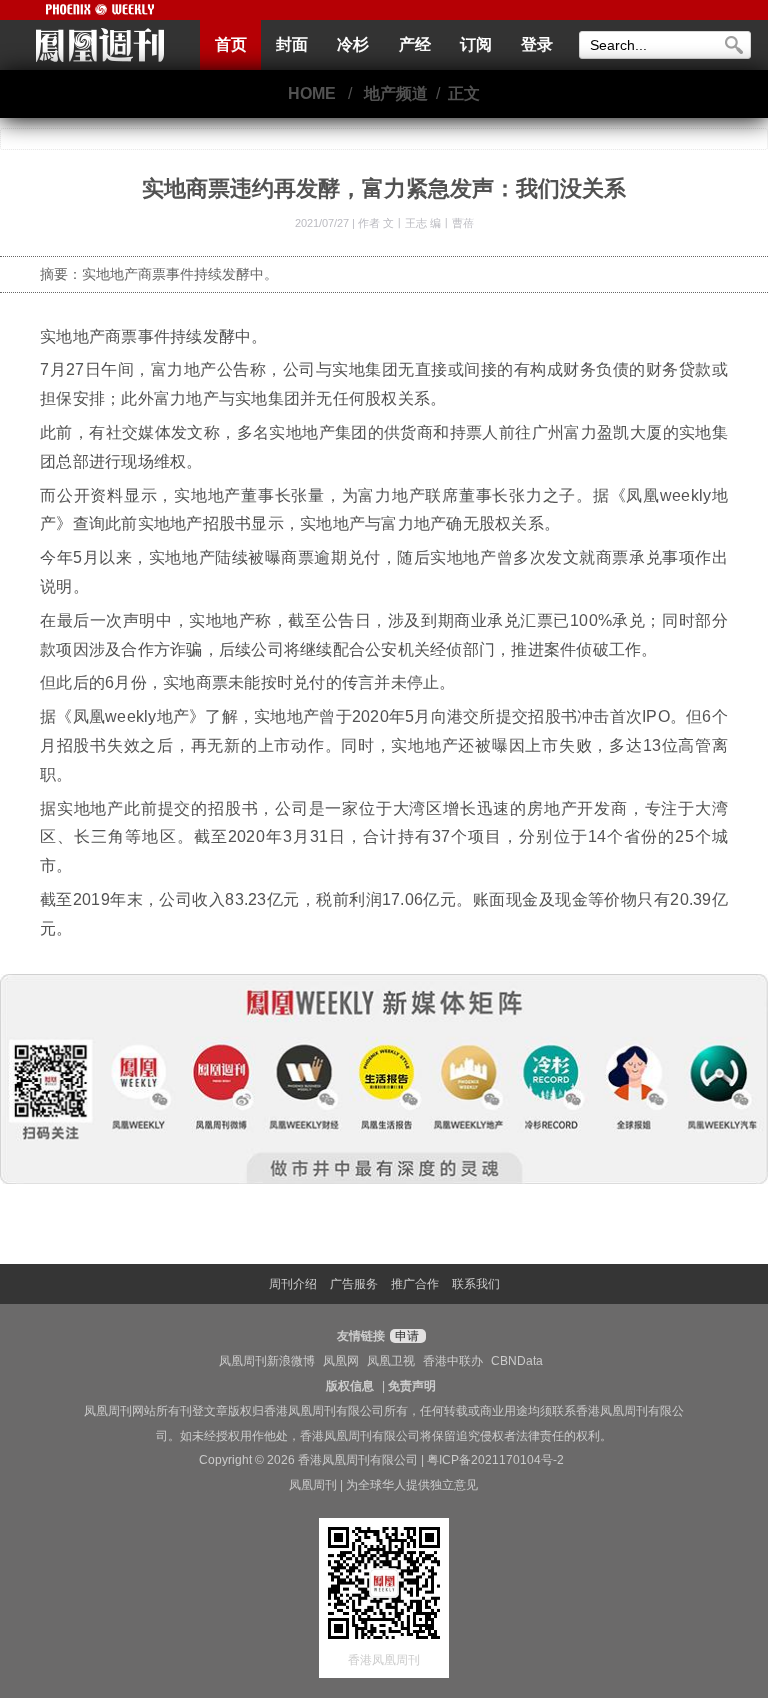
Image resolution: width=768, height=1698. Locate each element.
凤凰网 (341, 1361)
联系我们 (476, 1284)
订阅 (476, 44)
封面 (292, 44)
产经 (415, 44)
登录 (537, 44)
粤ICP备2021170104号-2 (495, 1460)
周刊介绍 (293, 1284)
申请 (405, 1336)
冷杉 (353, 44)
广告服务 (354, 1284)
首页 (231, 44)
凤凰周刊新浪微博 (267, 1361)
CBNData (517, 1361)
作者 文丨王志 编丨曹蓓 (416, 223)
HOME (312, 93)
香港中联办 (453, 1361)
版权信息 (350, 1386)
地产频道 (396, 93)
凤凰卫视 (391, 1361)
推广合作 (415, 1284)
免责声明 (412, 1386)
